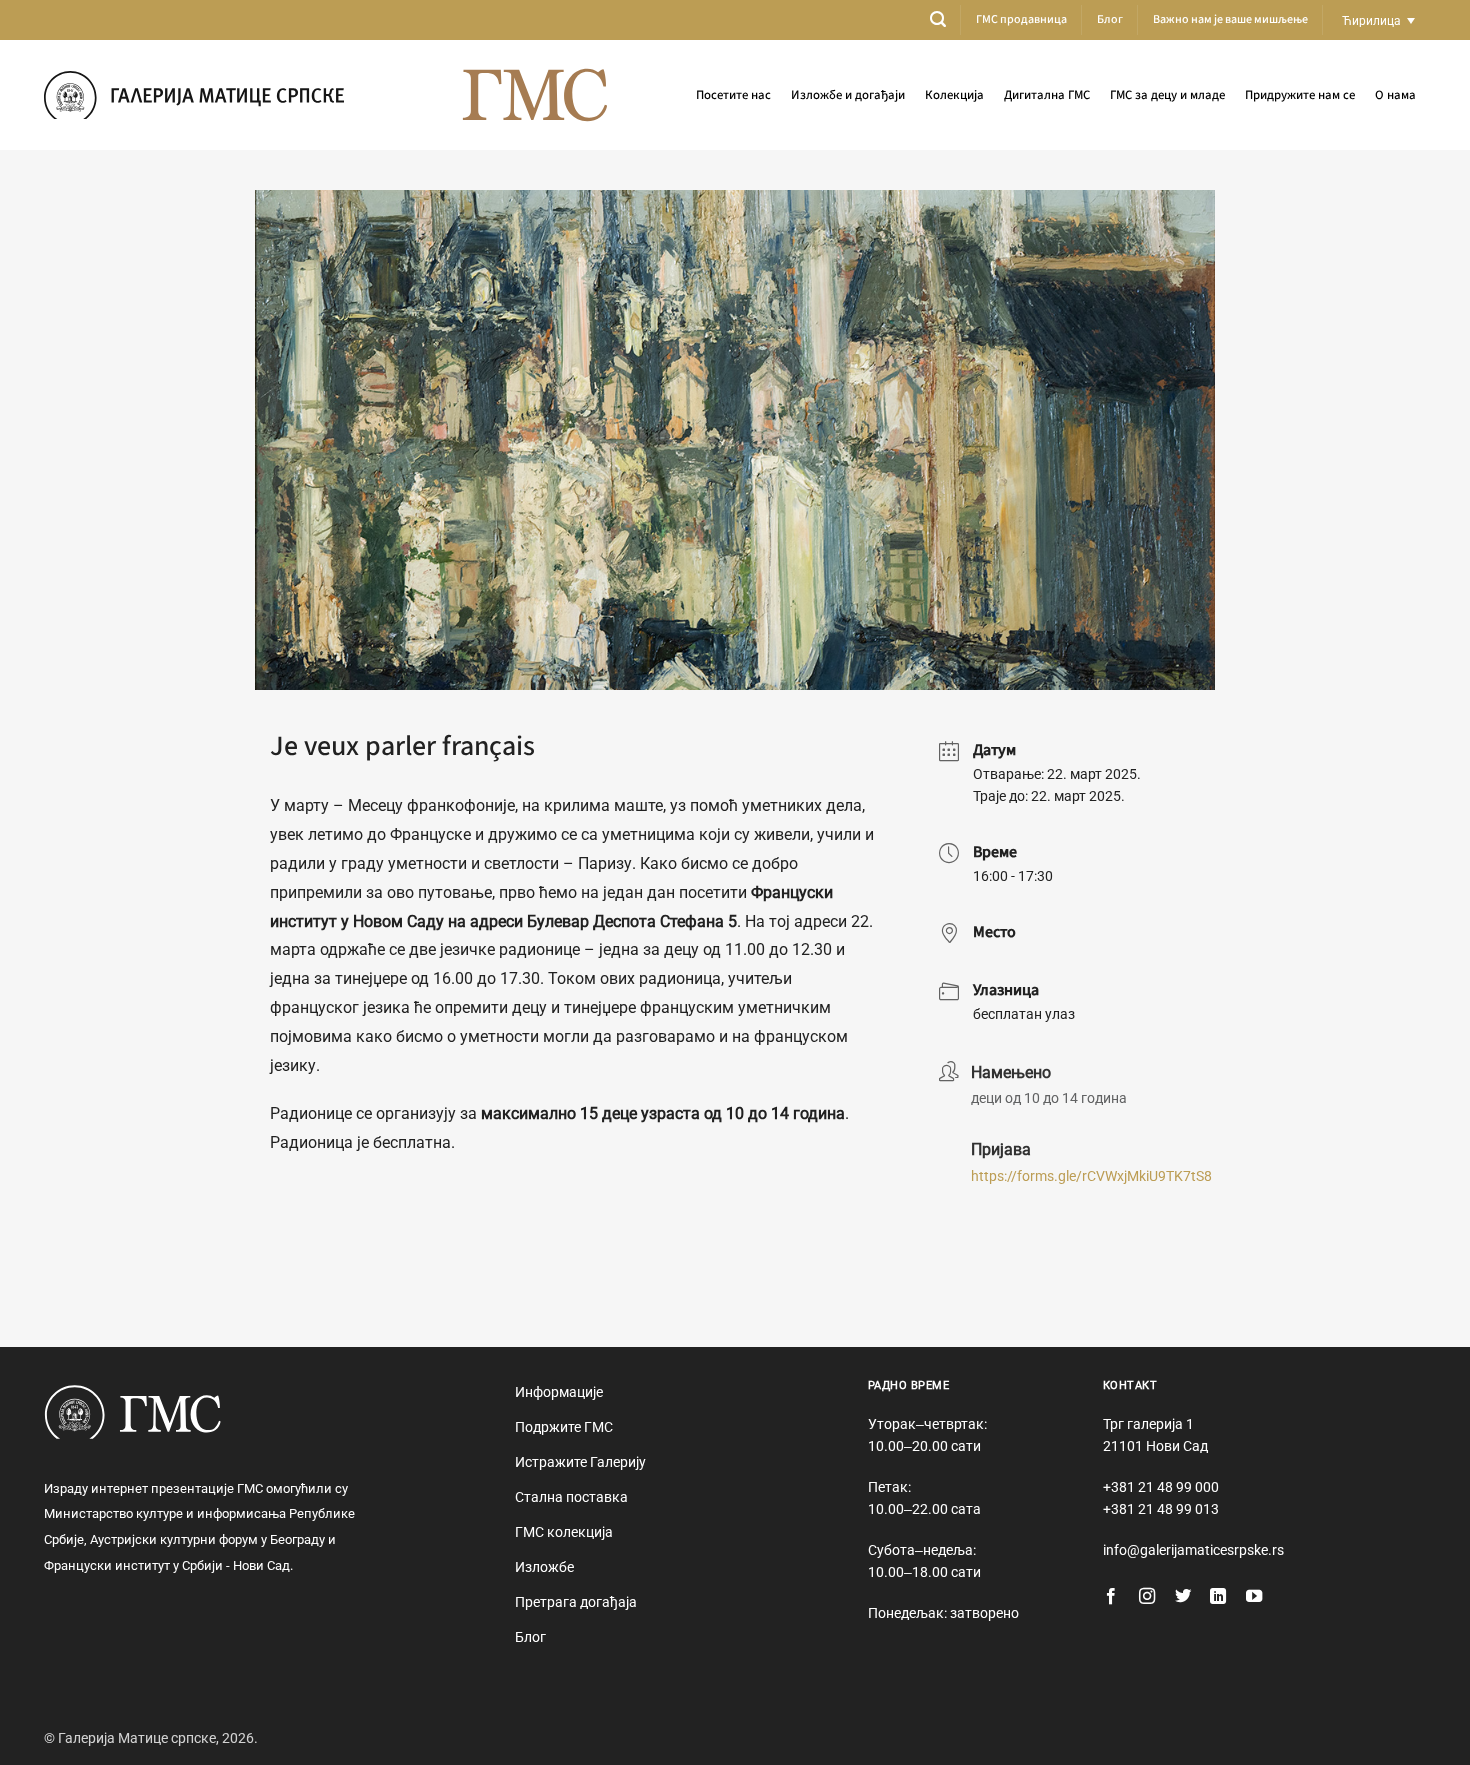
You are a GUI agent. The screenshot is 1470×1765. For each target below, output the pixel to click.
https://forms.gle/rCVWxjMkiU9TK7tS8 (1091, 1176)
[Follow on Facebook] (1111, 1597)
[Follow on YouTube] (1254, 1597)
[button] (938, 19)
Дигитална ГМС (1047, 95)
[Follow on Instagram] (1147, 1597)
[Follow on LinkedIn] (1218, 1597)
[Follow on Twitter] (1183, 1597)
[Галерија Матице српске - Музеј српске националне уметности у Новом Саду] (194, 94)
